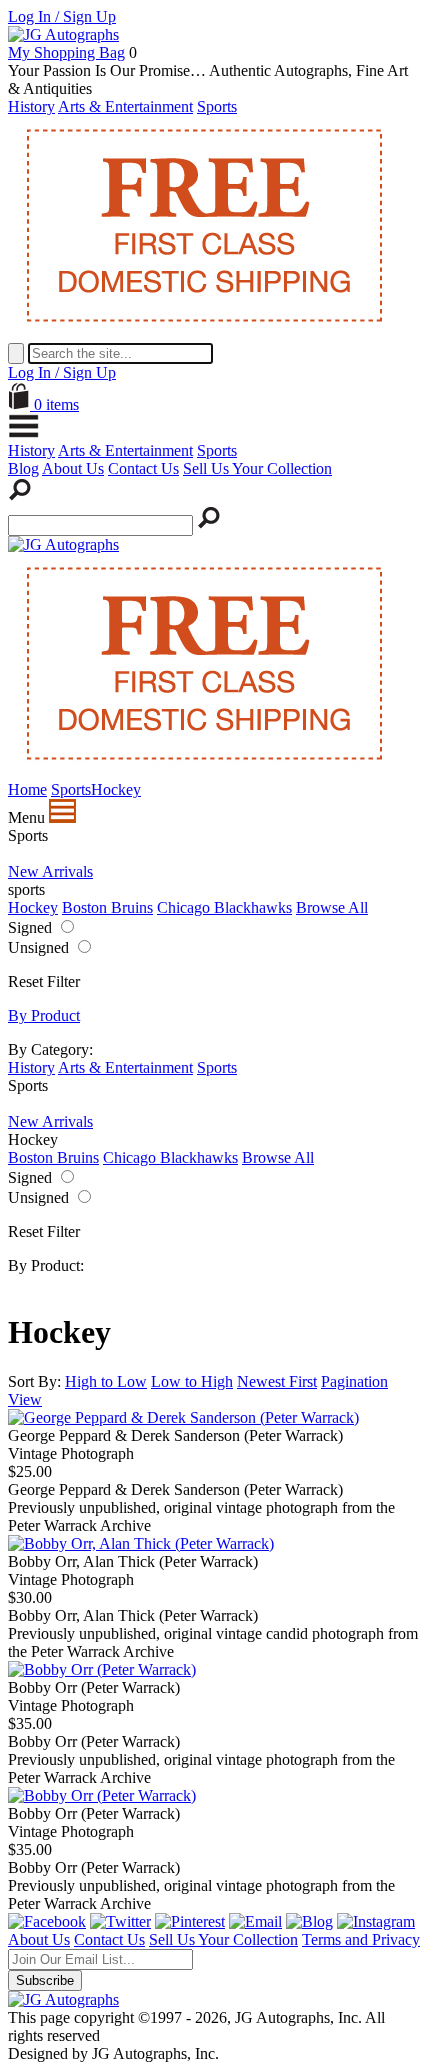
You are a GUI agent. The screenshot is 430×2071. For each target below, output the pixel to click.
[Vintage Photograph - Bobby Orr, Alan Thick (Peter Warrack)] (141, 1543)
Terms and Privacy (361, 1939)
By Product (44, 1015)
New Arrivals (50, 871)
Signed (30, 927)
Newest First (277, 1381)
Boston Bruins (107, 907)
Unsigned (38, 947)
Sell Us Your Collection (257, 468)
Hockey (33, 907)
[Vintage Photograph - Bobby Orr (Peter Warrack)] (102, 1669)
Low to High (192, 1381)
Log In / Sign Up (62, 16)
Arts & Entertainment (125, 106)
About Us (73, 468)
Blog (23, 468)
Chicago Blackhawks (224, 907)
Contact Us (143, 468)
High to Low (106, 1381)
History (31, 106)
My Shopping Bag (66, 52)
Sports (217, 106)
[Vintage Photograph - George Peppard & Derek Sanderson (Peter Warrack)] (183, 1417)
